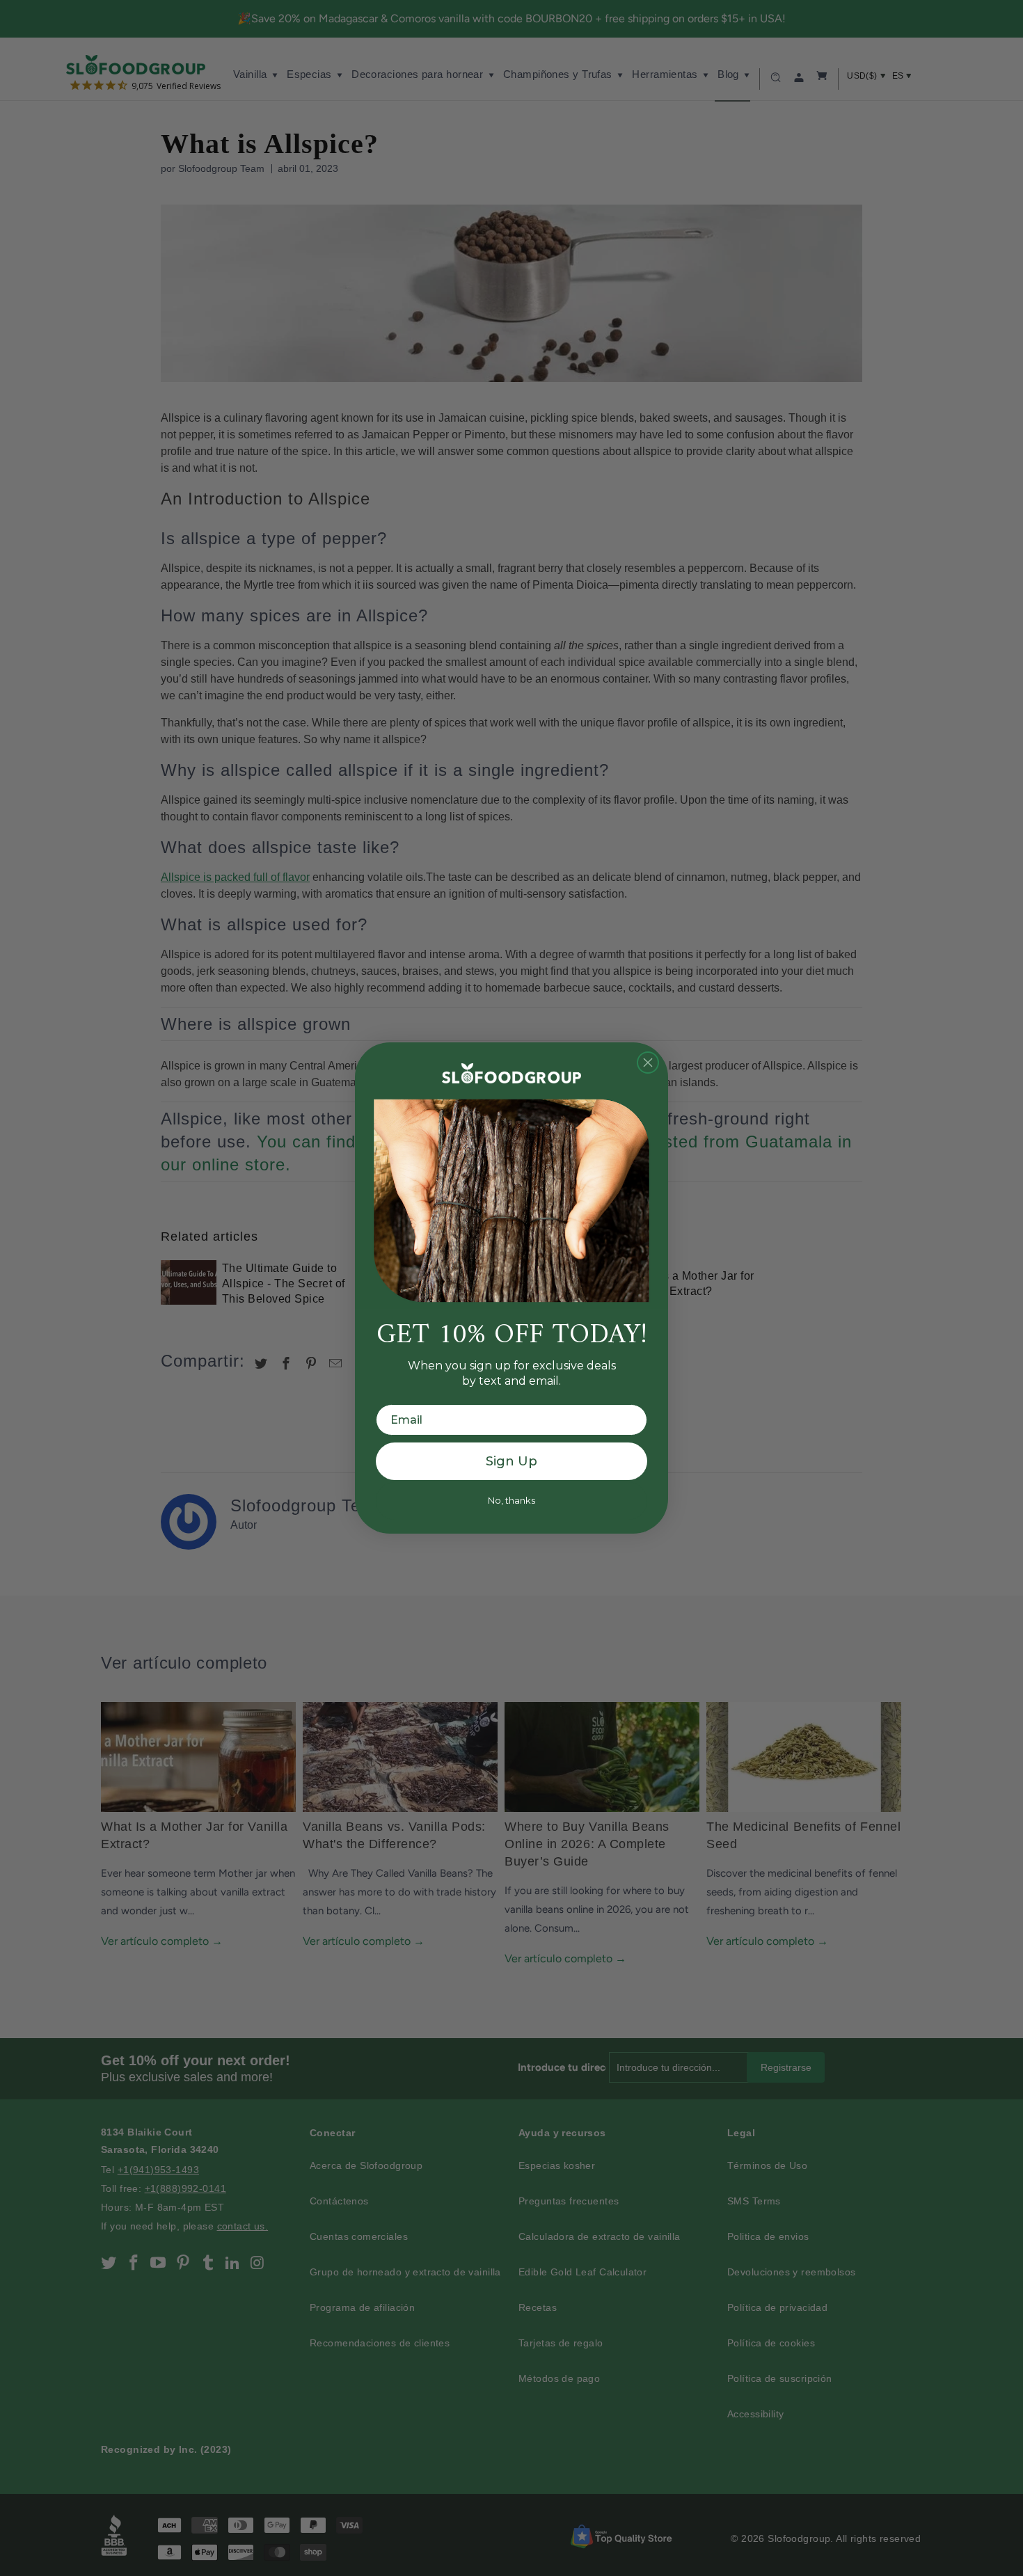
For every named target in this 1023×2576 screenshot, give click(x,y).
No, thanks (511, 1500)
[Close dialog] (648, 1063)
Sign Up (511, 1461)
